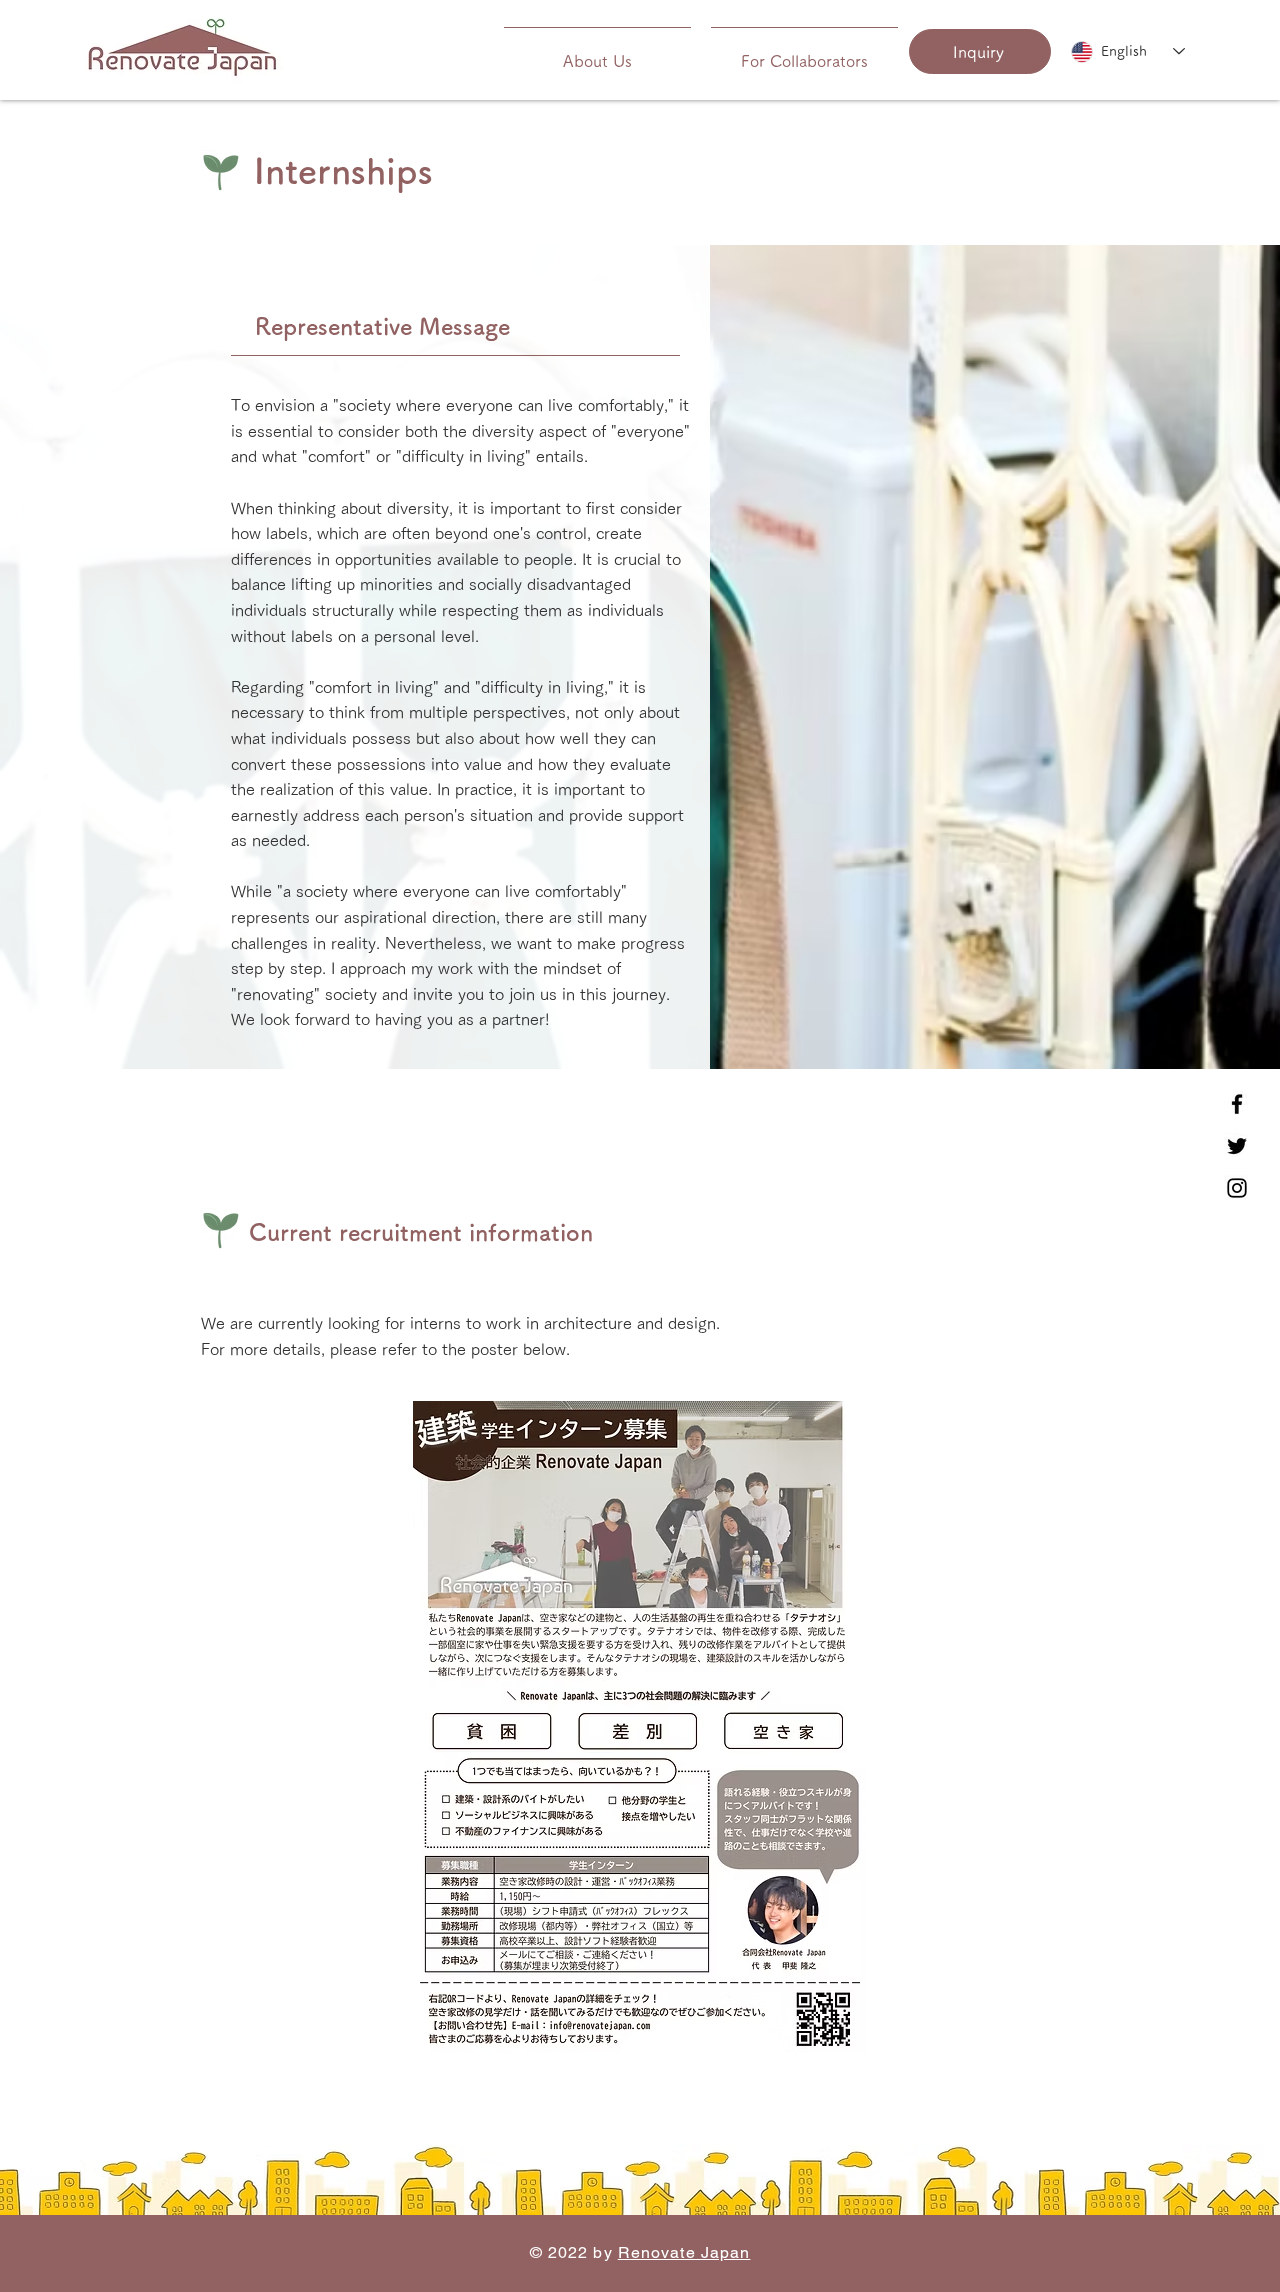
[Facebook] (1237, 1104)
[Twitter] (1237, 1146)
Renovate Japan (684, 2252)
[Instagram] (1237, 1188)
